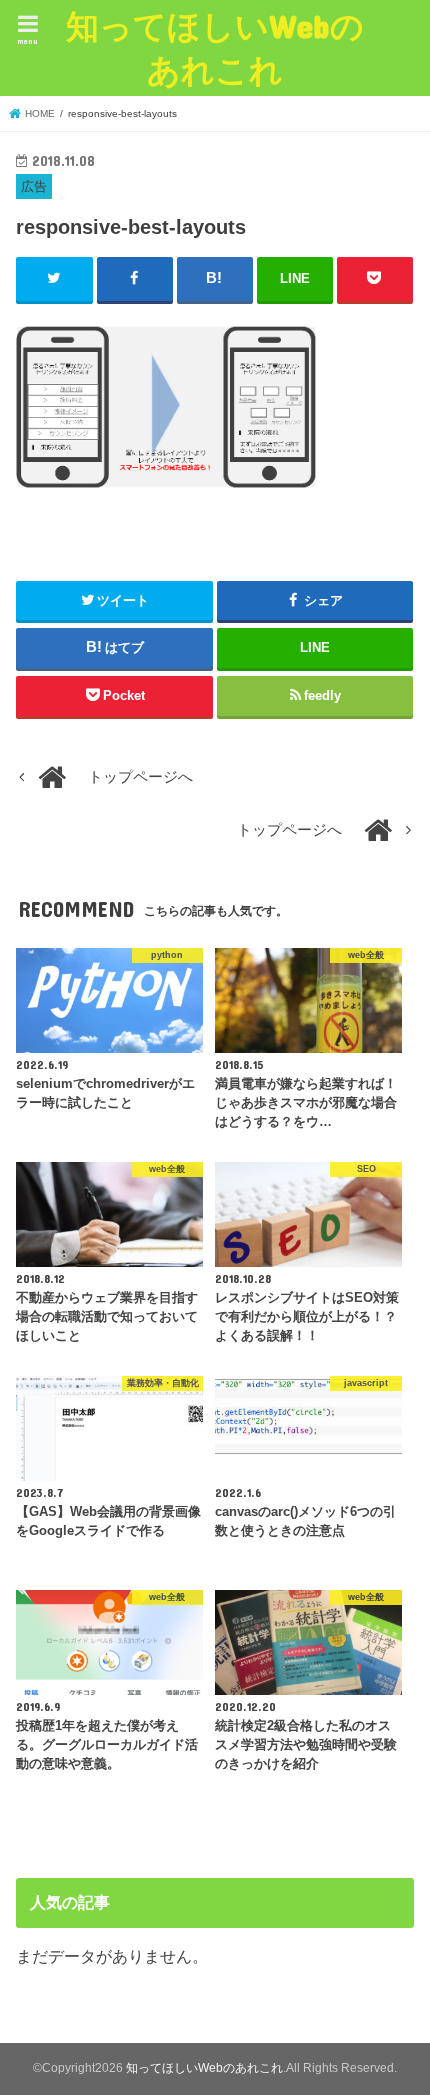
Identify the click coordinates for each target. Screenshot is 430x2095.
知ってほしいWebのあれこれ (215, 47)
